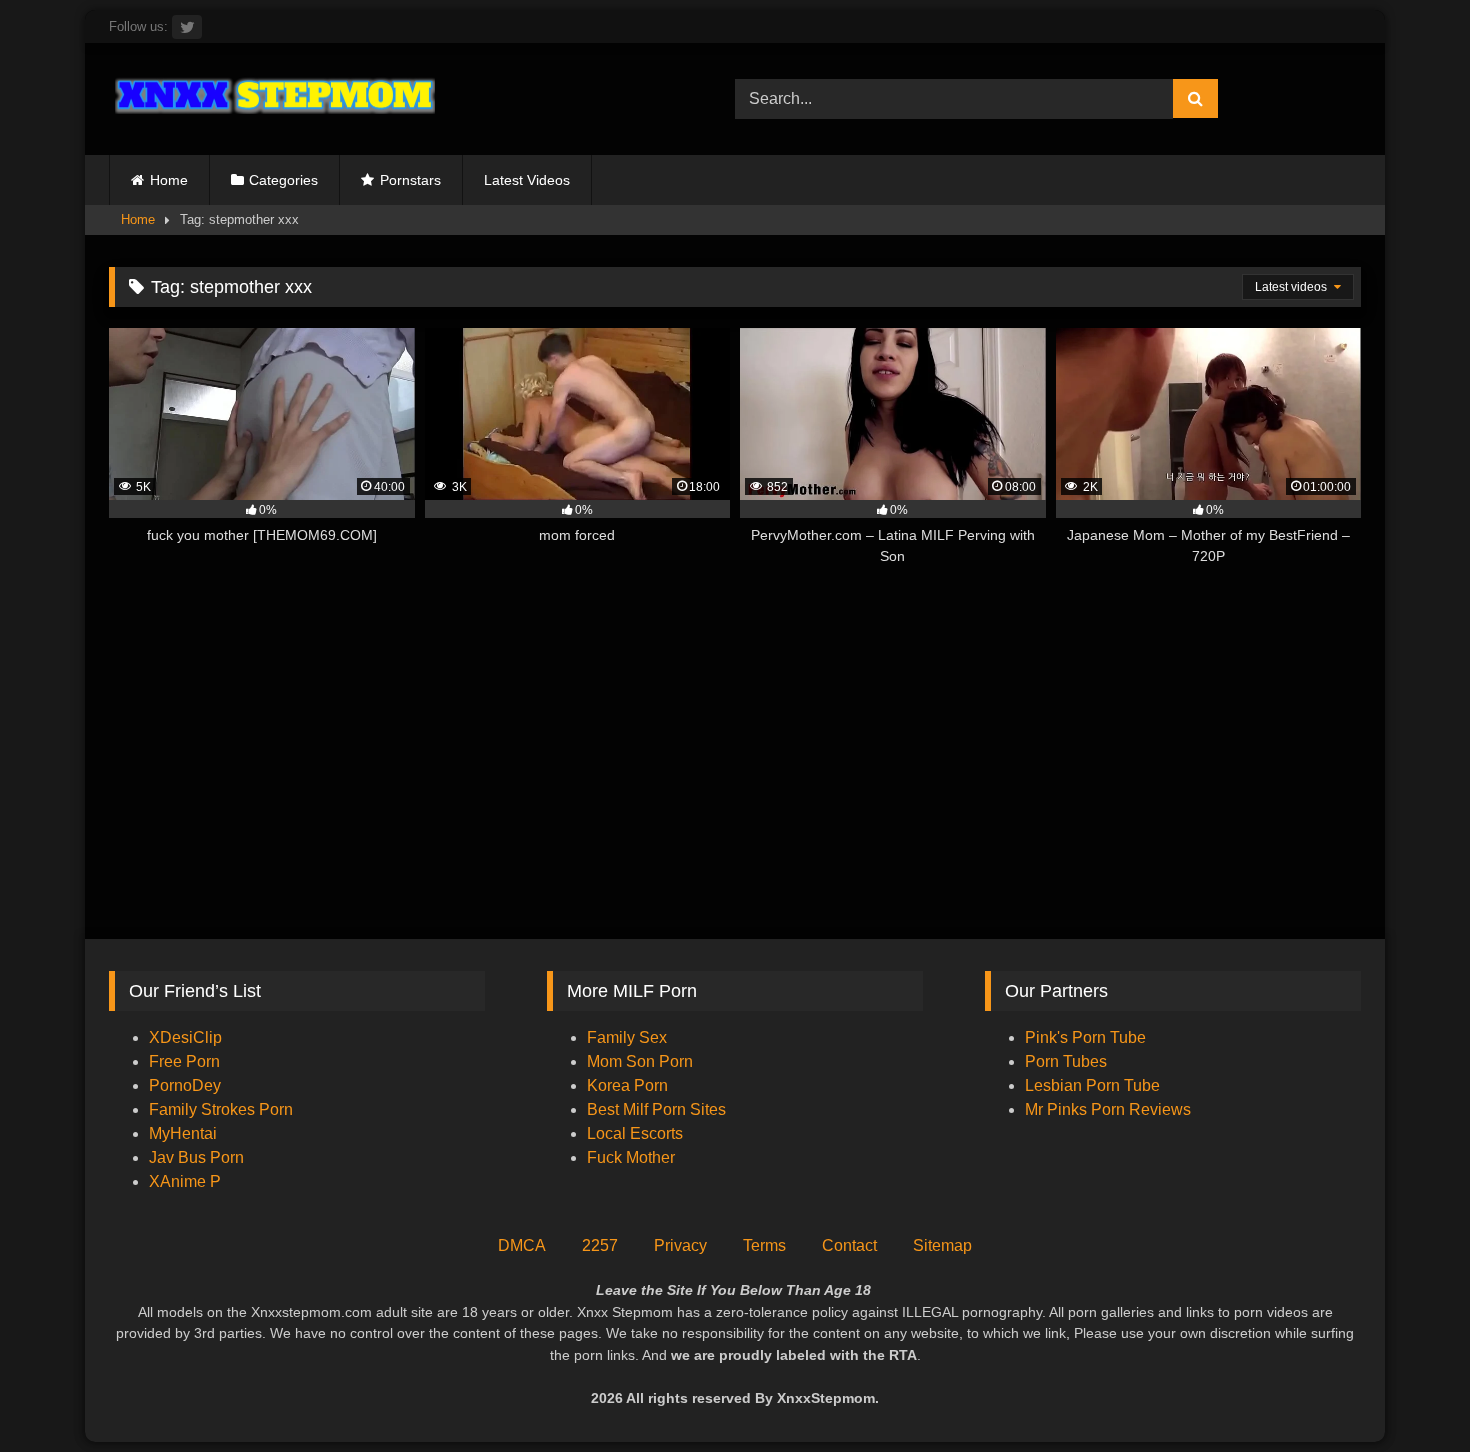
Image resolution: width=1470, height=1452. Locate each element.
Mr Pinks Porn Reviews (1110, 1109)
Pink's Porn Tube (1085, 1037)
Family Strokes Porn (221, 1109)
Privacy (680, 1245)
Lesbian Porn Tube (1092, 1085)
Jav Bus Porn (196, 1157)
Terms (764, 1245)
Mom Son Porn (640, 1061)
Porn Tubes (1066, 1061)
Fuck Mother (631, 1157)
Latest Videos (527, 180)
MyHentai (183, 1133)
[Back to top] (1408, 1392)
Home (169, 180)
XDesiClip (185, 1037)
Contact (849, 1245)
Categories (283, 180)
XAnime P (185, 1181)
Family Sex (627, 1037)
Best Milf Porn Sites (656, 1109)
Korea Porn (627, 1085)
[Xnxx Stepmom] (272, 98)
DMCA (522, 1245)
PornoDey (185, 1085)
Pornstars (410, 180)
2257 (600, 1245)
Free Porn (184, 1061)
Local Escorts (635, 1133)
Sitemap (942, 1245)
